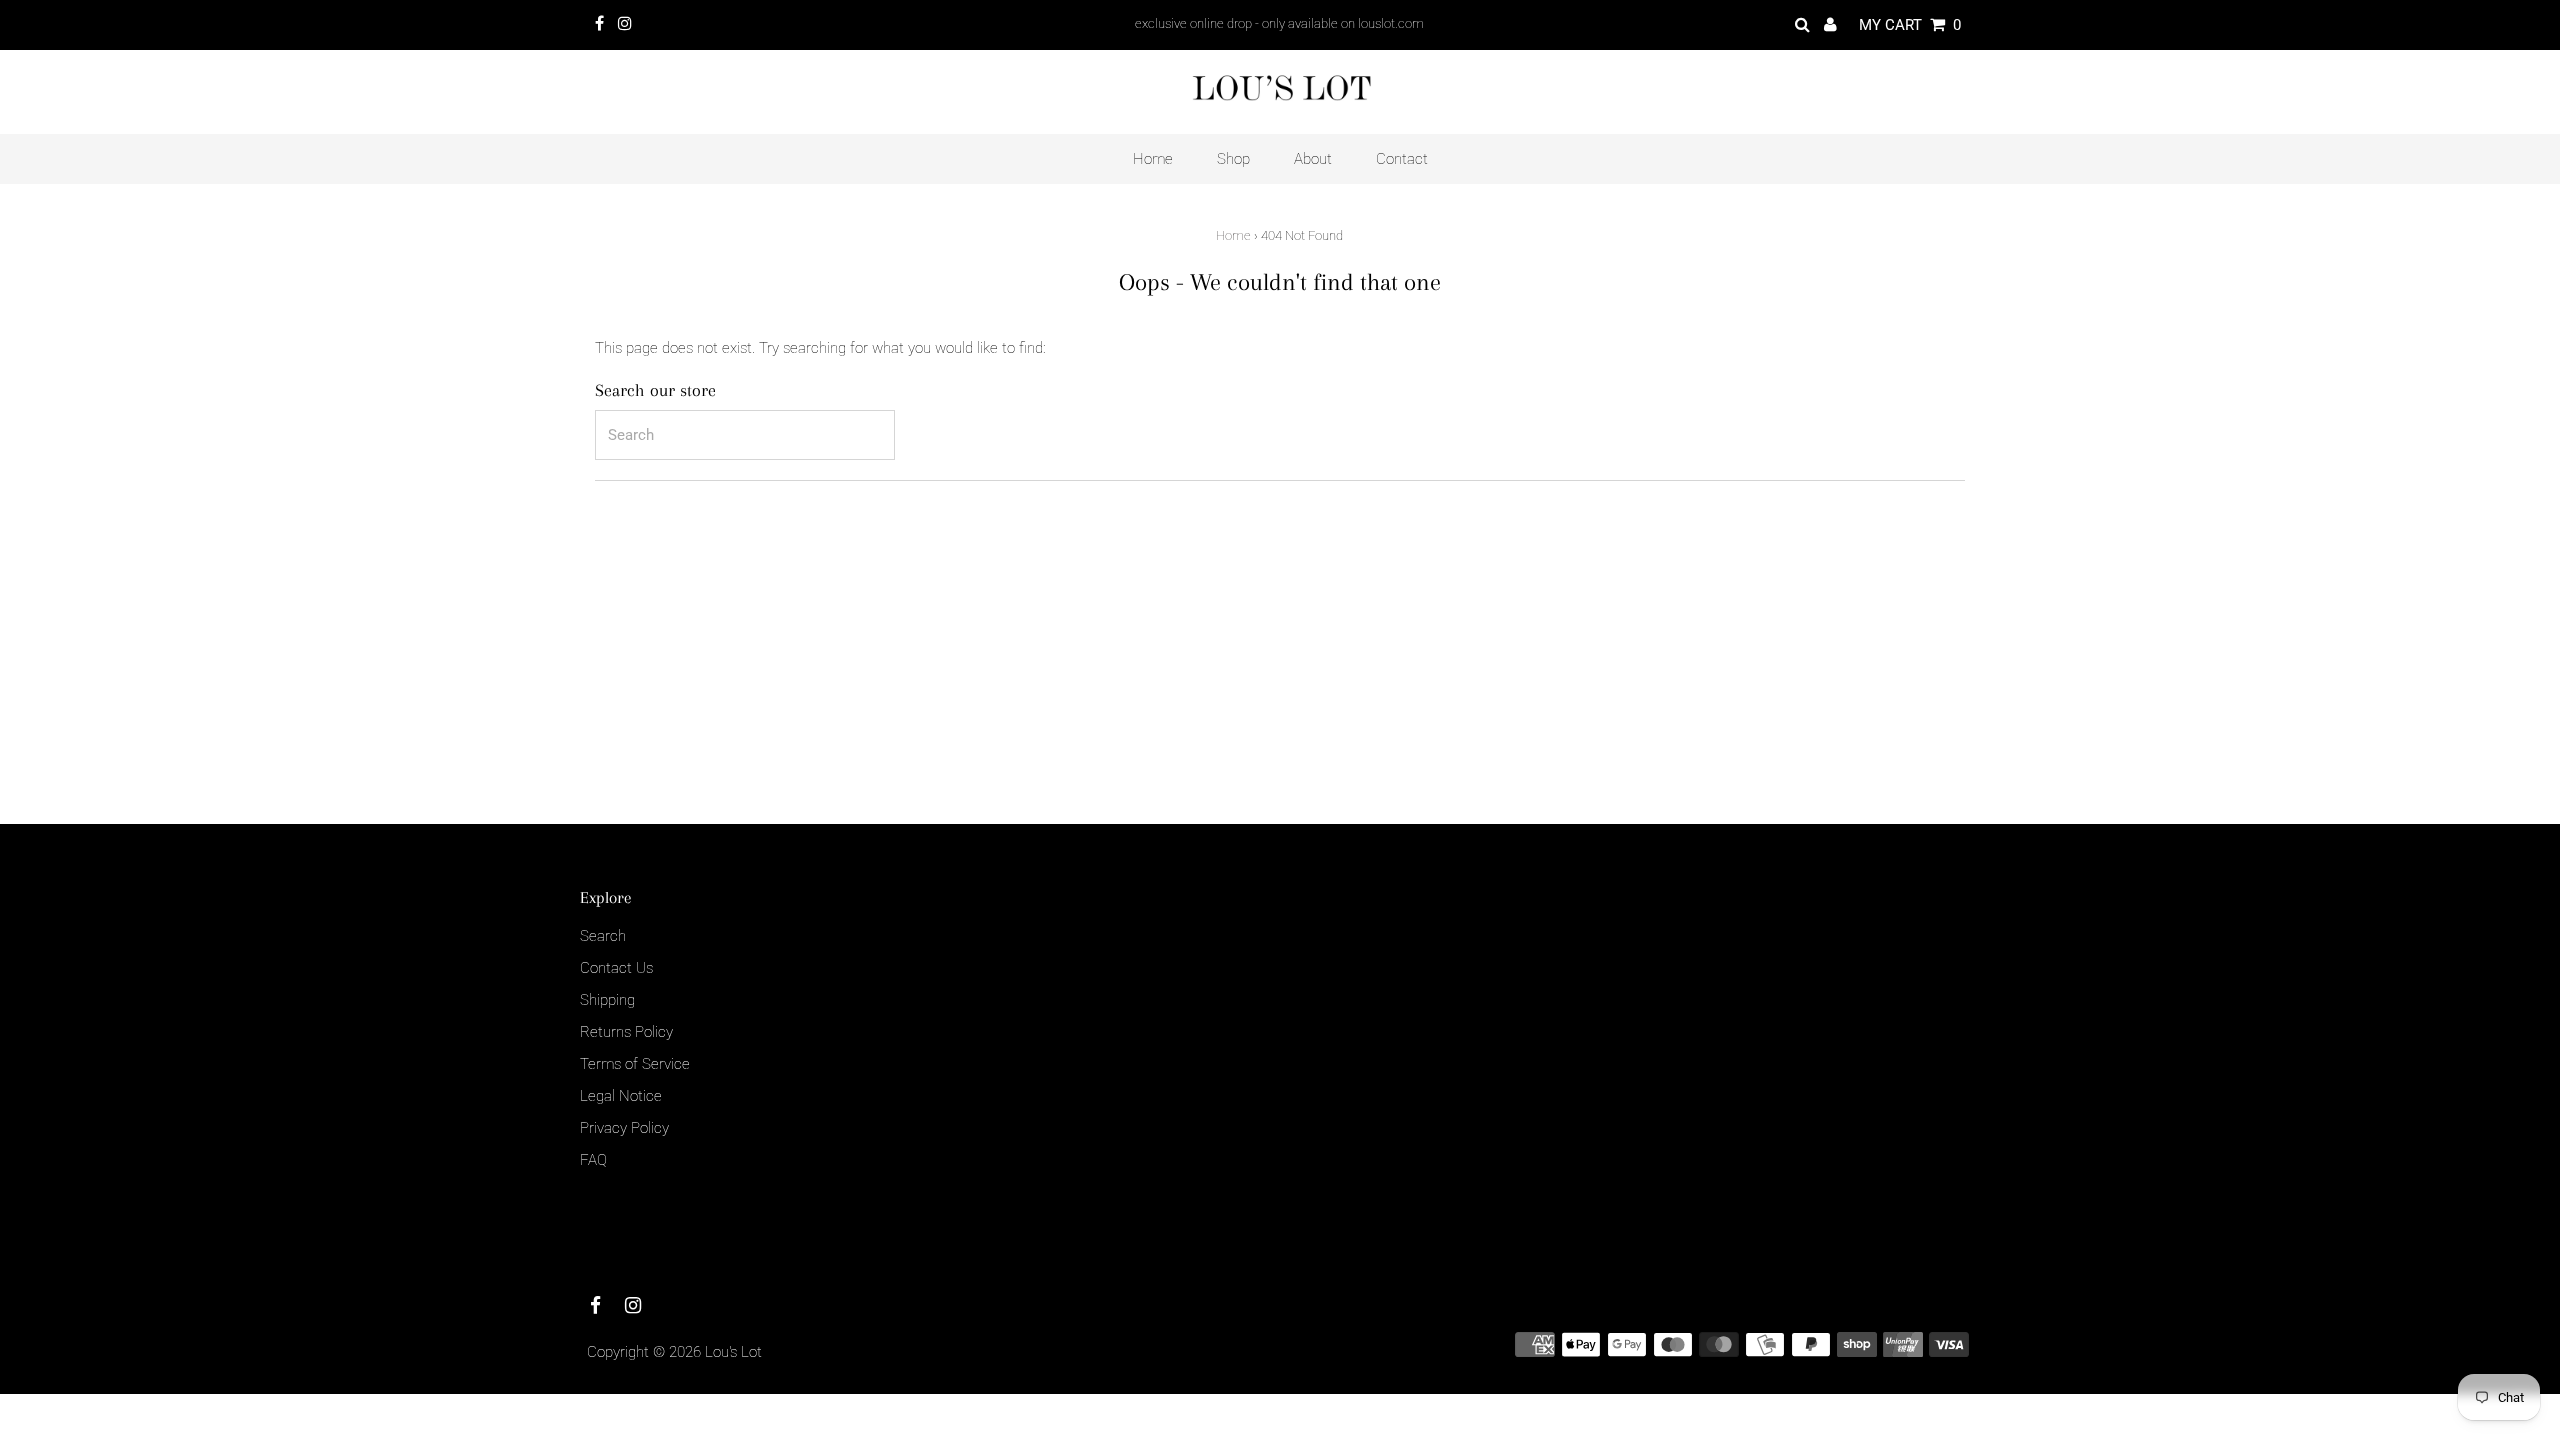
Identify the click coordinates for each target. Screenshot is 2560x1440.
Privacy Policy (624, 1128)
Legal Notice (621, 1096)
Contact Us (616, 968)
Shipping (607, 1000)
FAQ (593, 1160)
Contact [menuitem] (1402, 159)
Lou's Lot (733, 1352)
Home (1233, 235)
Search (603, 936)
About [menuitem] (1313, 159)
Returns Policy (626, 1032)
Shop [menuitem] (1233, 159)
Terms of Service (635, 1064)
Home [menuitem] (1153, 159)
